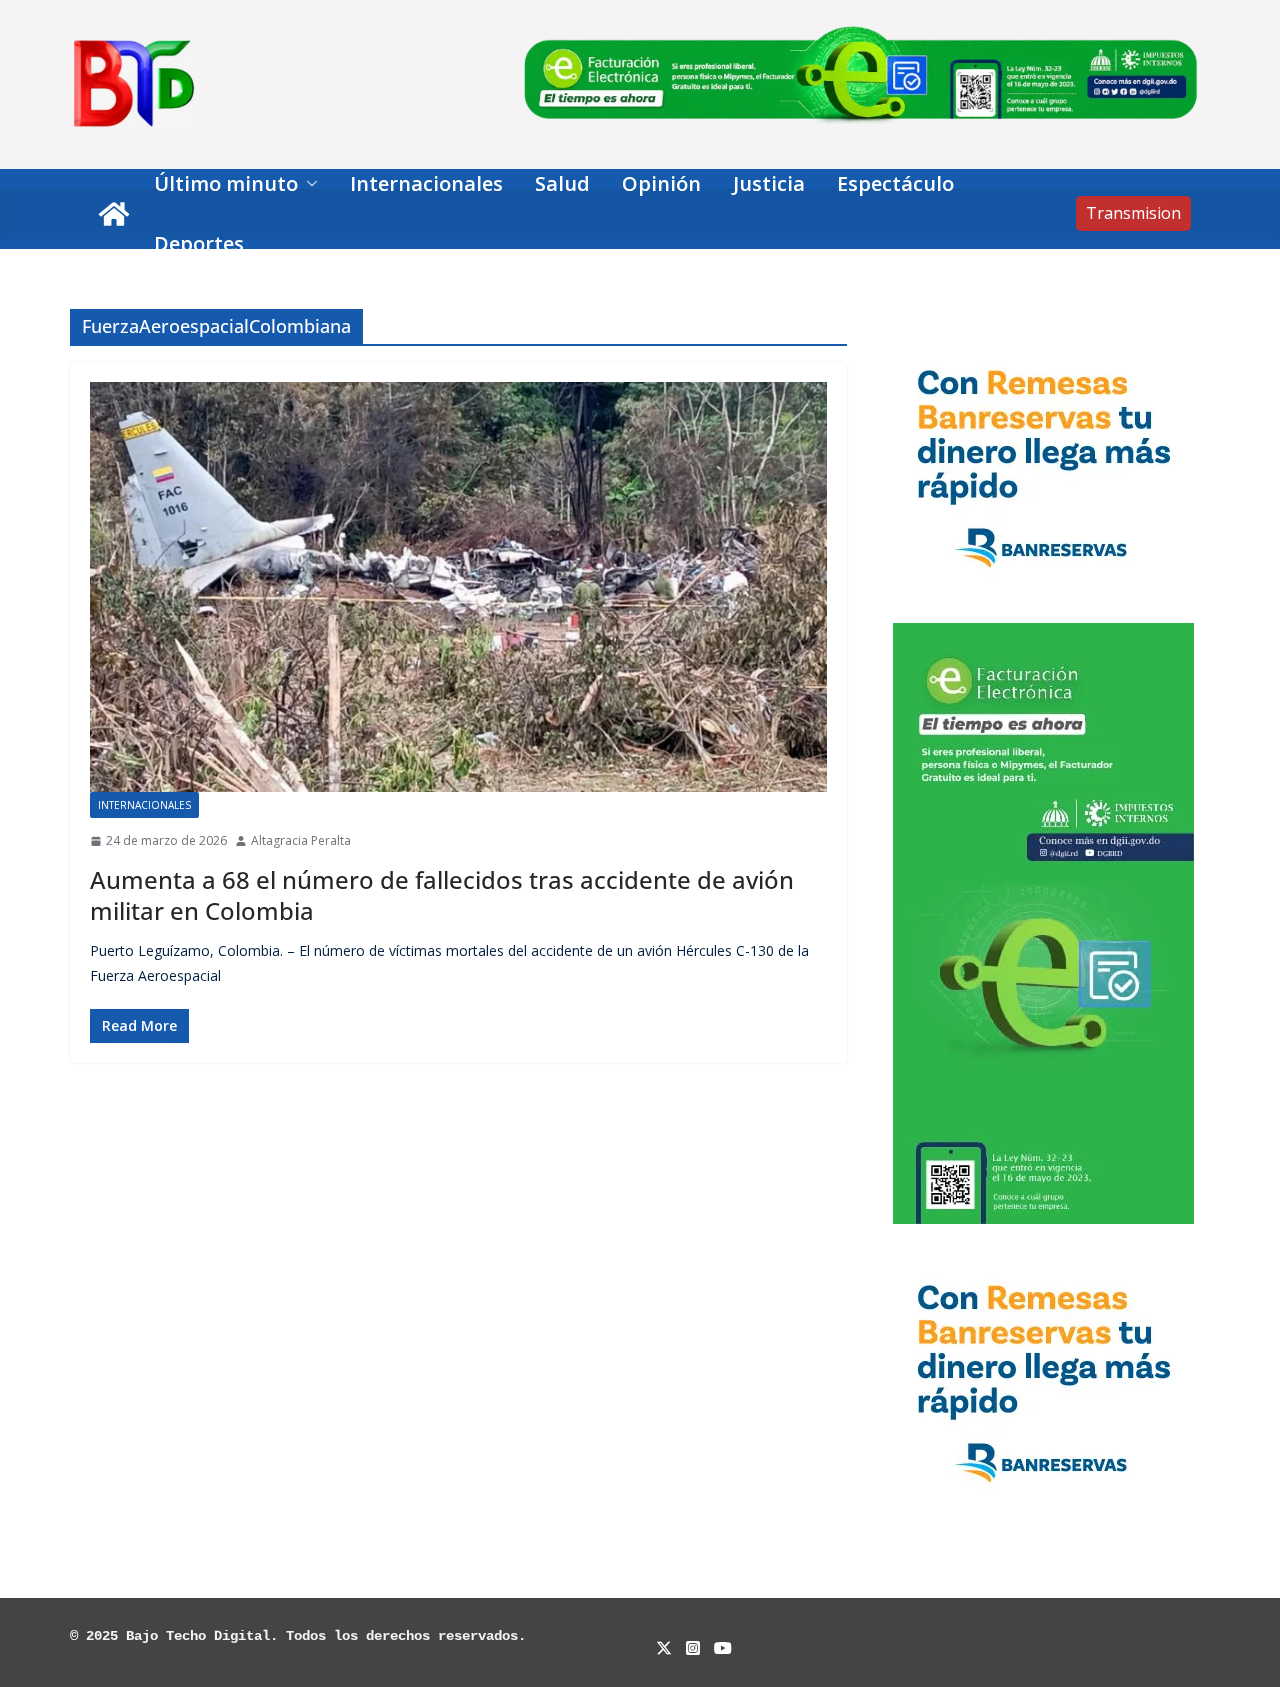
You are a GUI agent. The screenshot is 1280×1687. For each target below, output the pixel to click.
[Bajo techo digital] (114, 214)
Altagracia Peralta (301, 840)
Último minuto (226, 183)
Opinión (661, 183)
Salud (562, 183)
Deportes (199, 243)
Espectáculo (895, 183)
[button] (308, 184)
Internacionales (426, 183)
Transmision (1133, 213)
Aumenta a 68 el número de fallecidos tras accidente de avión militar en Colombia (442, 895)
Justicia (769, 183)
